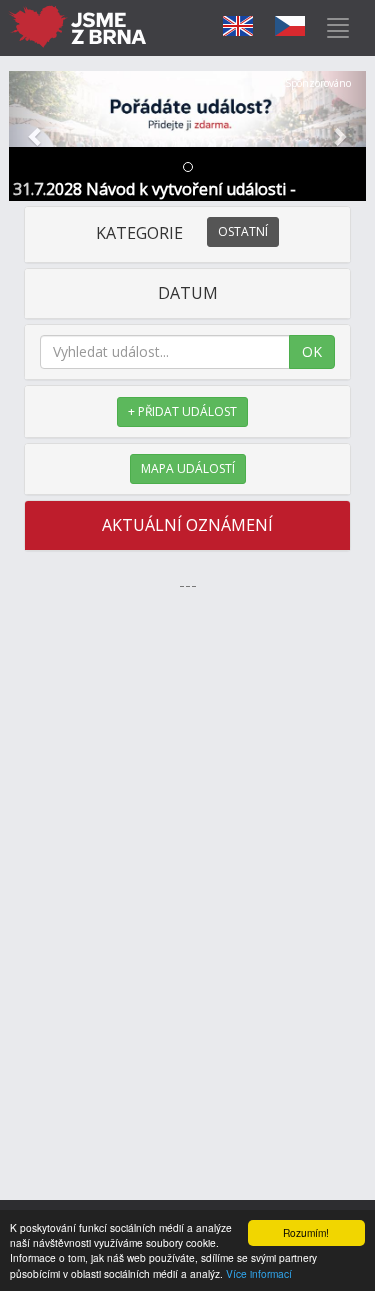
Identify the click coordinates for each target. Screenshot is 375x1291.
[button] (36, 136)
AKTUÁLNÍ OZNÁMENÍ (187, 525)
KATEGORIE (182, 233)
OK (312, 351)
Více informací (259, 1273)
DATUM (188, 293)
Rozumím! (306, 1232)
